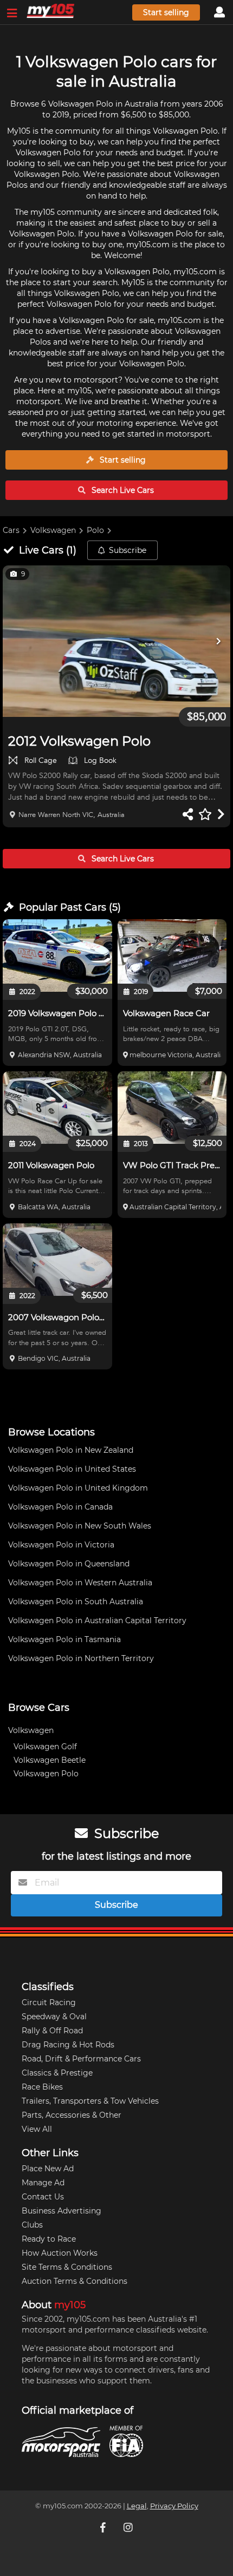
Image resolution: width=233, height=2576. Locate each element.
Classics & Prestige (57, 2073)
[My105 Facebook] (104, 2527)
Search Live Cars (122, 490)
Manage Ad (43, 2183)
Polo (95, 530)
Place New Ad (48, 2169)
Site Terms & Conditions (67, 2267)
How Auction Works (60, 2253)
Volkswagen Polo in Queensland (69, 1564)
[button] (116, 641)
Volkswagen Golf (45, 1747)
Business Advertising (62, 2211)
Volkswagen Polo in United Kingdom (78, 1488)
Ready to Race (49, 2239)
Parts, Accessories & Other (72, 2115)
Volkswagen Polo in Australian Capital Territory (97, 1620)
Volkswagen (53, 530)
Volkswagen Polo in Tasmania (64, 1639)
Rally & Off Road (52, 2031)
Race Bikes (42, 2087)
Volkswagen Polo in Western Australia (80, 1583)
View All (37, 2129)
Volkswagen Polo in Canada (60, 1507)
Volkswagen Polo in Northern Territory (81, 1658)
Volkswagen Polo (46, 1774)
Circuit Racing (49, 2002)
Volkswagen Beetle (50, 1760)
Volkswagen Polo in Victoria (61, 1545)
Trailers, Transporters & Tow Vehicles (90, 2101)
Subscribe (128, 550)
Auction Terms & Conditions (75, 2281)
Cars (11, 530)
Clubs (32, 2225)
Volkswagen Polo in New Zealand (71, 1450)
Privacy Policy (174, 2506)
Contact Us (43, 2197)
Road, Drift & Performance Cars (81, 2059)
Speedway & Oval (54, 2017)
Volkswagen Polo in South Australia (76, 1602)
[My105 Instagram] (129, 2527)
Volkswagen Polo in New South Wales (80, 1526)
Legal (137, 2506)
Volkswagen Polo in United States (72, 1469)
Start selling (166, 12)
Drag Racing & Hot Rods (68, 2045)
